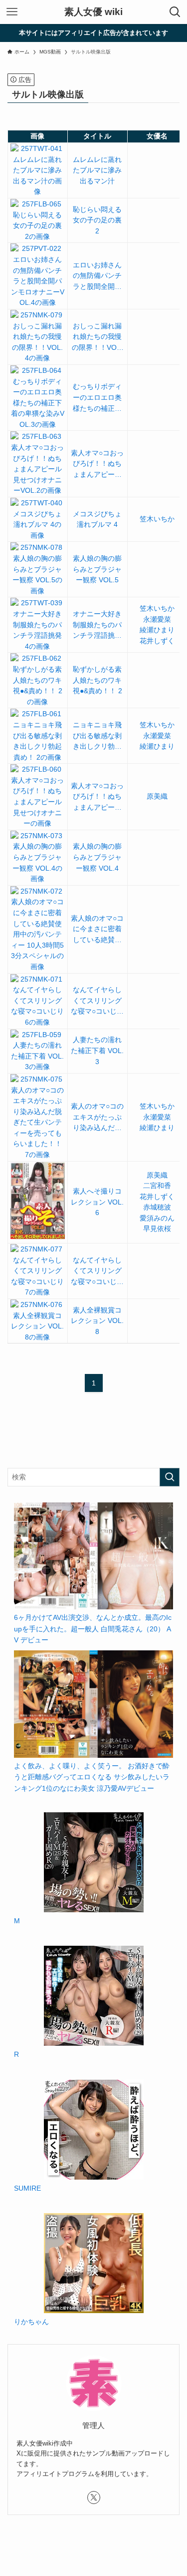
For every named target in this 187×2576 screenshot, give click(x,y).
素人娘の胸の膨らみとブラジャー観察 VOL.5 (97, 569)
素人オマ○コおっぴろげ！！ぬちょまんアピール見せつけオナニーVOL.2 (97, 465)
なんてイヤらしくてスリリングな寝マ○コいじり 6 (97, 1002)
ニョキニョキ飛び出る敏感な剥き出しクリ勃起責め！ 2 (97, 737)
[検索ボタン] (175, 12)
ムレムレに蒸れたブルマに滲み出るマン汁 (97, 170)
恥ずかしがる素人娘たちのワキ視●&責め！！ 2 (97, 680)
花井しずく (157, 641)
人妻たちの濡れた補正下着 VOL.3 (97, 1051)
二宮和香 (157, 1186)
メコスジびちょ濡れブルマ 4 (97, 520)
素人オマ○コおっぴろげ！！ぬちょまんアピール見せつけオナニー (97, 798)
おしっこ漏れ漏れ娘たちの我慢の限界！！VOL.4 (97, 338)
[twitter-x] (94, 2498)
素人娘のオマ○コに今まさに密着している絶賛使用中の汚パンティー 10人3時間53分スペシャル (97, 930)
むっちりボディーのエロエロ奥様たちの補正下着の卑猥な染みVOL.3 (97, 398)
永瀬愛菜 (157, 620)
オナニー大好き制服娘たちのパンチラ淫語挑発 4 (97, 626)
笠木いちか (157, 519)
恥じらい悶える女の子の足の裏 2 (97, 220)
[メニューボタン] (12, 12)
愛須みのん (157, 1218)
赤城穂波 (157, 1207)
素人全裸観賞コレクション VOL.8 (97, 1321)
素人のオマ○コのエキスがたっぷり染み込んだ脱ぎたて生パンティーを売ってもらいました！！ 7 (97, 1118)
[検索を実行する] (170, 1477)
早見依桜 (157, 1229)
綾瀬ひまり (157, 630)
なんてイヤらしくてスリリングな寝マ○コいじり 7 (97, 1272)
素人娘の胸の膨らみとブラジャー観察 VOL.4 (97, 857)
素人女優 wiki (93, 12)
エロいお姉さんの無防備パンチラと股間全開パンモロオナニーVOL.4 (97, 277)
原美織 (157, 796)
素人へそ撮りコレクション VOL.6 (97, 1202)
